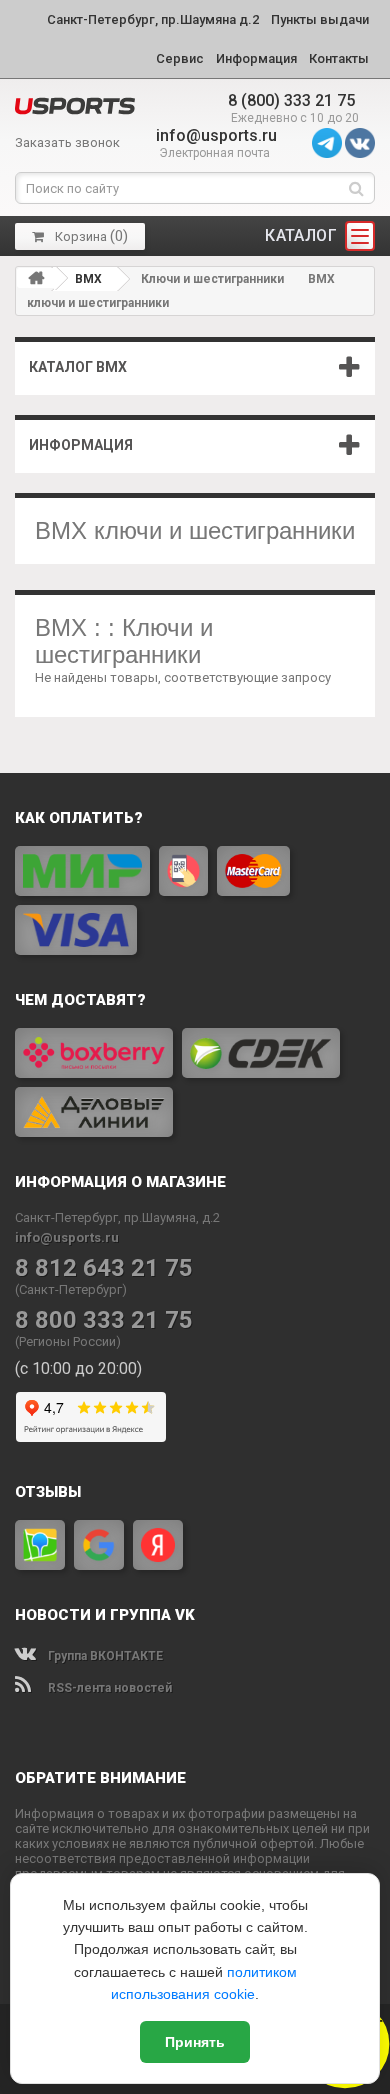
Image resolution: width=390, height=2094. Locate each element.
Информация (256, 58)
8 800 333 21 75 (104, 1320)
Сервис (180, 58)
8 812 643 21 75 (104, 1268)
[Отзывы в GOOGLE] (99, 1545)
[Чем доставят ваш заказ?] (195, 1082)
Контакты (339, 58)
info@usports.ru (216, 135)
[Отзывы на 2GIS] (40, 1545)
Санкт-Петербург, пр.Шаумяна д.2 (153, 19)
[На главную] (36, 278)
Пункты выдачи (320, 19)
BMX (88, 279)
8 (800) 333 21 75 (291, 100)
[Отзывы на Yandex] (158, 1545)
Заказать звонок (67, 142)
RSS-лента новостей (108, 1688)
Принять (195, 2042)
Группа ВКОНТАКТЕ (104, 1656)
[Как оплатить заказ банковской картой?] (195, 900)
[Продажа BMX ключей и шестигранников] (75, 106)
